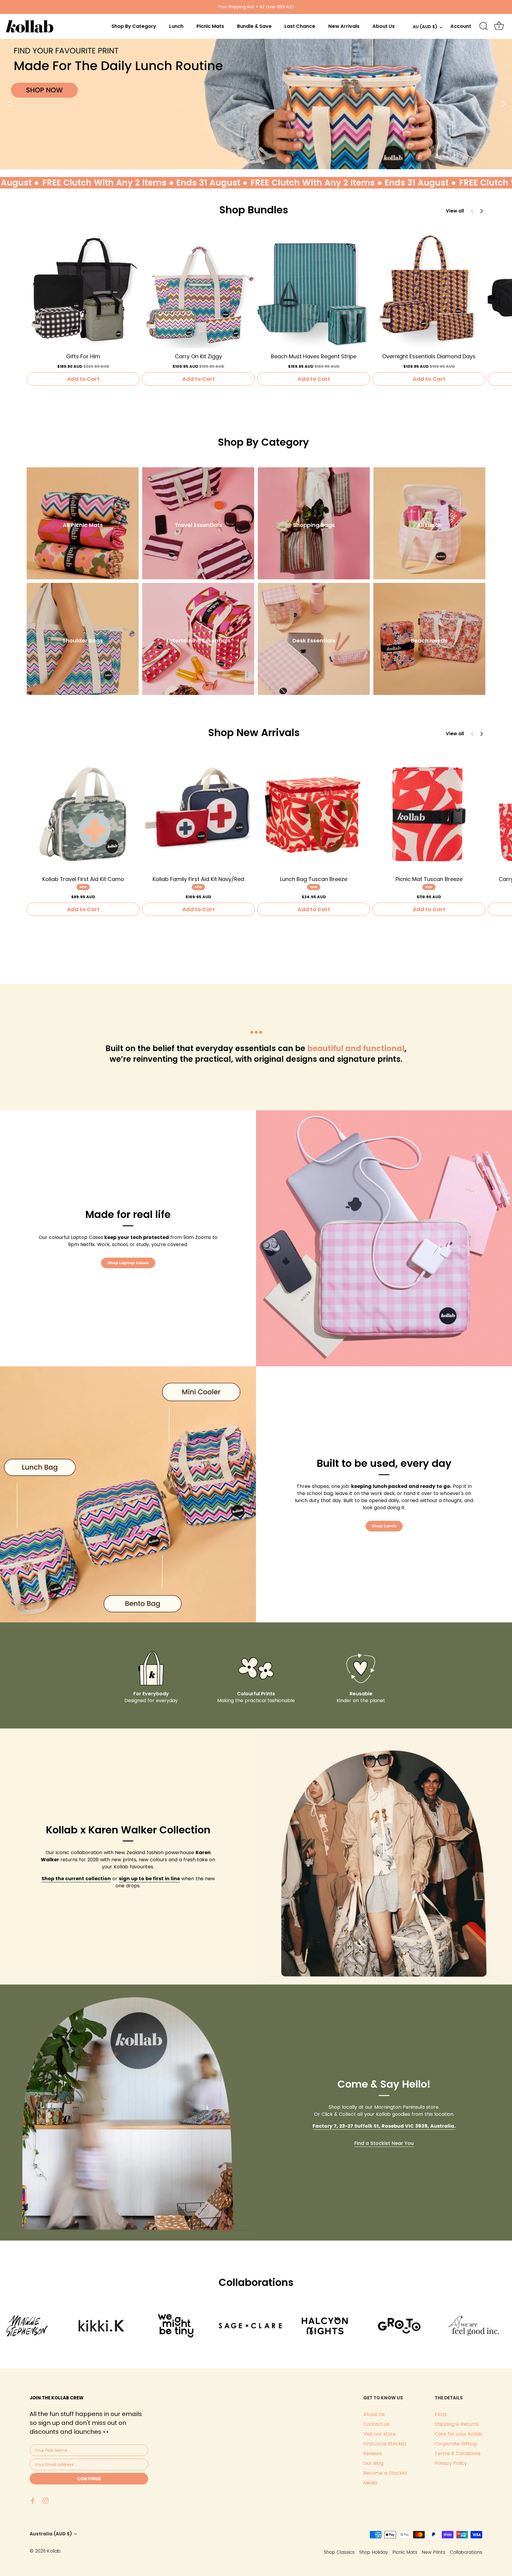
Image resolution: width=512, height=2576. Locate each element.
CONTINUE (89, 2479)
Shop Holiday (374, 2552)
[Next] (503, 104)
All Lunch (429, 525)
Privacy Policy (451, 2463)
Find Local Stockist (385, 2444)
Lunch (176, 26)
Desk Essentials (314, 641)
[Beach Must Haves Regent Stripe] (314, 291)
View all (455, 211)
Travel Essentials (198, 525)
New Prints (434, 2552)
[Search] (484, 26)
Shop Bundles (254, 210)
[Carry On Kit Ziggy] (198, 291)
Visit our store (380, 2434)
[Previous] (9, 104)
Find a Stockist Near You (384, 2143)
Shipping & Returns (457, 2424)
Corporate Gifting (456, 2444)
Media (370, 2483)
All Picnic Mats (83, 525)
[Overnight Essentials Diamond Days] (429, 291)
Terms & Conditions (458, 2453)
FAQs (441, 2414)
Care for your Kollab (459, 2434)
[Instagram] (46, 2500)
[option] (256, 104)
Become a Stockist (385, 2473)
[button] (481, 211)
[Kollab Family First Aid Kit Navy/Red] (198, 814)
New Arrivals (344, 26)
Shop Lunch (384, 1526)
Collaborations (466, 2552)
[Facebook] (33, 2500)
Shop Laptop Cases (128, 1263)
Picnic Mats (210, 26)
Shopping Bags (314, 525)
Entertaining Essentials (198, 641)
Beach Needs (429, 641)
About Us (384, 26)
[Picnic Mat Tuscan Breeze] (429, 814)
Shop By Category (134, 26)
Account (461, 26)
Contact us (376, 2424)
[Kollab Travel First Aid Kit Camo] (83, 814)
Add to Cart (83, 379)
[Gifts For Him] (83, 291)
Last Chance (300, 26)
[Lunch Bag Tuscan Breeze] (314, 814)
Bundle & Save (254, 26)
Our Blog (373, 2463)
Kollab (54, 2551)
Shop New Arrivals (254, 733)
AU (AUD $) (425, 27)
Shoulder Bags (83, 641)
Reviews (373, 2453)
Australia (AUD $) (51, 2534)
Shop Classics (339, 2552)
